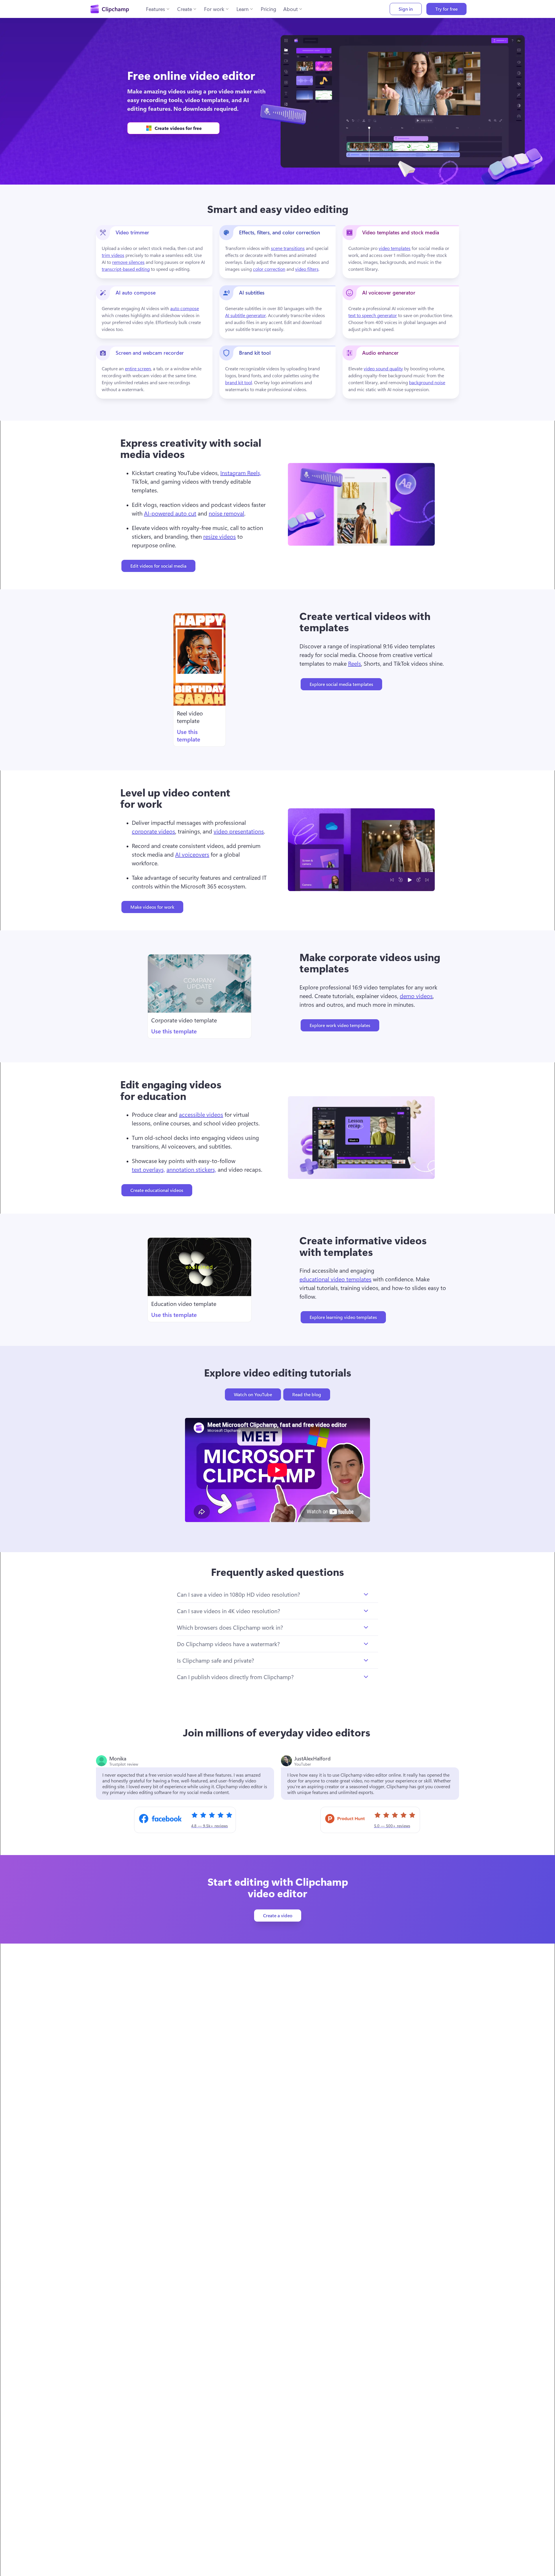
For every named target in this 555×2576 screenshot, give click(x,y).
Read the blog (307, 1394)
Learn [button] (243, 9)
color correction (269, 269)
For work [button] (214, 9)
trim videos (113, 255)
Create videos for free (178, 128)
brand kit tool (239, 382)
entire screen (138, 368)
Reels (355, 663)
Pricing (269, 9)
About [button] (291, 9)
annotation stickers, (191, 1169)
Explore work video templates (340, 1025)
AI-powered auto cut (170, 513)
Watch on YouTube (253, 1394)
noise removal (226, 513)
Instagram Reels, (241, 473)
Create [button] (185, 9)
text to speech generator (373, 315)
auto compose (185, 308)
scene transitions (288, 248)
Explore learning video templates (343, 1317)
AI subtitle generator (246, 315)
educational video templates (335, 1279)
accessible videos (201, 1114)
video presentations (239, 831)
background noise (427, 382)
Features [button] (156, 9)
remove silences (128, 262)
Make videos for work (152, 907)
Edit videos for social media (158, 566)
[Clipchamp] (110, 9)
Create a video (278, 1915)
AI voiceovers (192, 854)
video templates (395, 248)
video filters (307, 269)
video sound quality (383, 368)
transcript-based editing (126, 269)
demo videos (416, 996)
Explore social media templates (341, 684)
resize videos (220, 536)
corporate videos (153, 831)
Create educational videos (157, 1190)
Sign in (406, 9)
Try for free (446, 9)
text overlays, (148, 1169)
